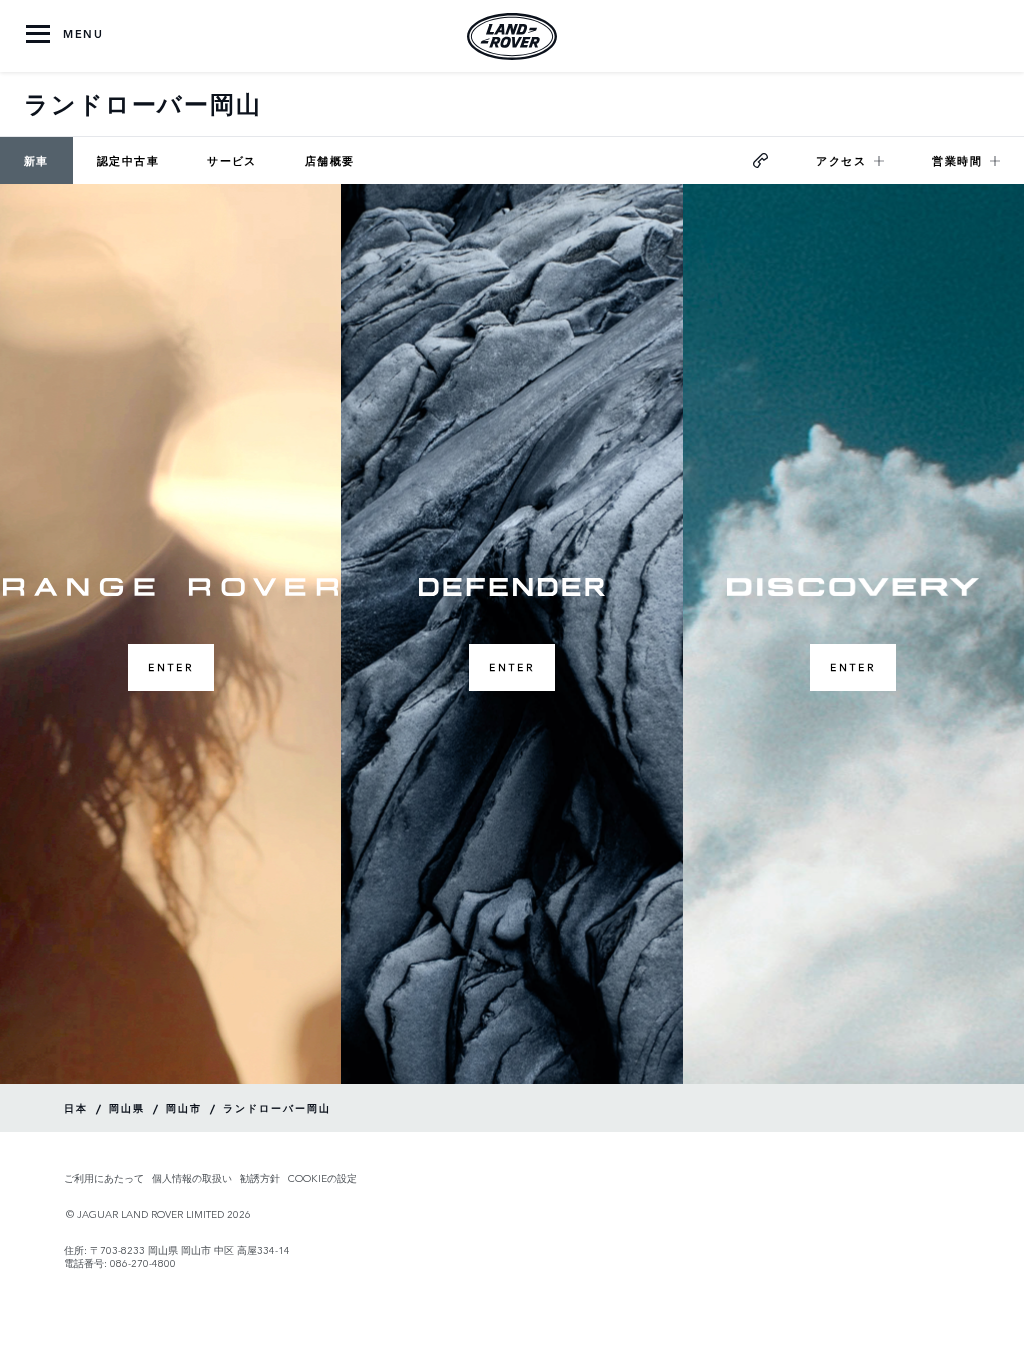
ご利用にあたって (104, 1178)
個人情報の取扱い (192, 1178)
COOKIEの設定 (322, 1178)
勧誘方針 (260, 1178)
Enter (171, 667)
